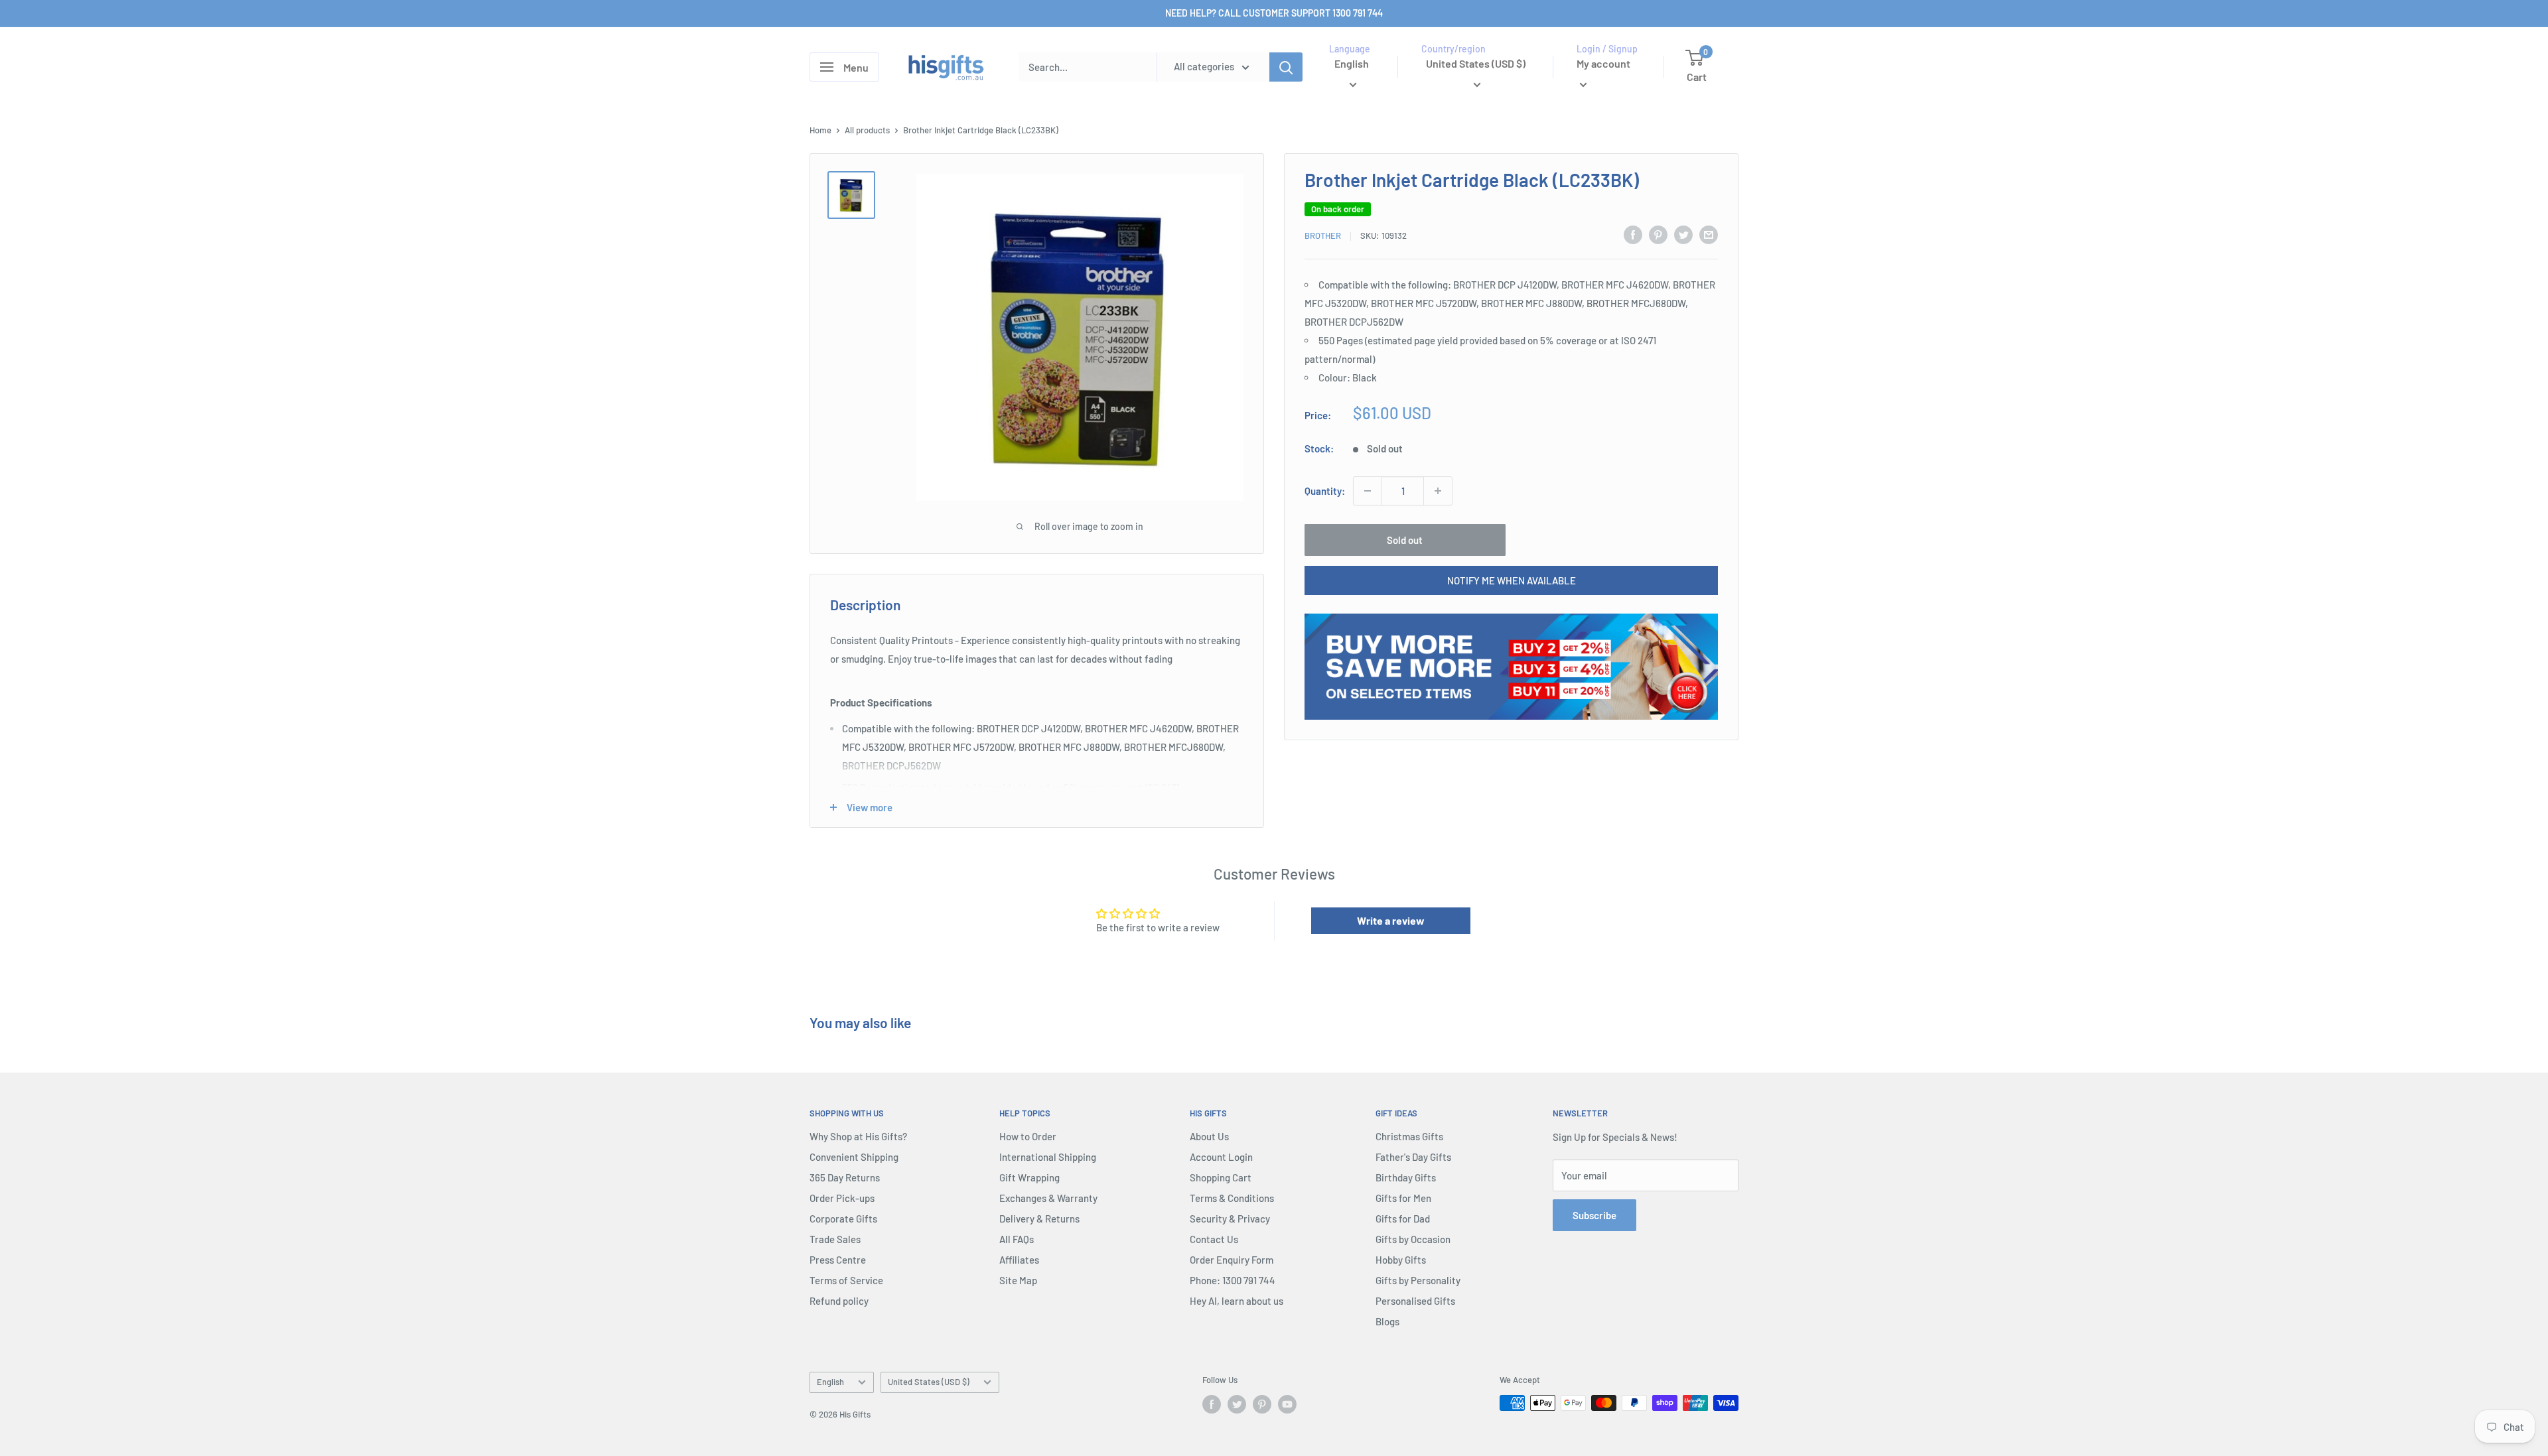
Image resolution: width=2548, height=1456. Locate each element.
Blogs (1387, 1321)
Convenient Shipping (854, 1157)
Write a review (1391, 920)
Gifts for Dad (1403, 1219)
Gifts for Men (1403, 1198)
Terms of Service (846, 1280)
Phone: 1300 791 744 (1233, 1280)
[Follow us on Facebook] (1212, 1404)
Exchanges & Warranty (1048, 1198)
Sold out (1405, 540)
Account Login (1221, 1157)
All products (867, 130)
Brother (1323, 235)
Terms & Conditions (1232, 1198)
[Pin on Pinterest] (1658, 234)
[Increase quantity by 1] (1438, 491)
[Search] (1286, 67)
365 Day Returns (845, 1177)
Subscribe (1594, 1215)
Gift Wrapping (1029, 1177)
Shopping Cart (1221, 1177)
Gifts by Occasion (1413, 1239)
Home (820, 130)
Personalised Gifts (1415, 1301)
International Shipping (1048, 1157)
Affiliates (1019, 1260)
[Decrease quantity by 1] (1368, 491)
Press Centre (838, 1260)
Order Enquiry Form (1232, 1260)
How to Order (1028, 1136)
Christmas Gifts (1409, 1136)
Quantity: (1325, 491)
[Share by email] (1709, 234)
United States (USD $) (929, 1382)
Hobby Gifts (1401, 1260)
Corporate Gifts (843, 1219)
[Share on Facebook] (1633, 234)
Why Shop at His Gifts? (858, 1136)
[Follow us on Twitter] (1237, 1404)
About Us (1209, 1136)
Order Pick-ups (842, 1198)
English (830, 1382)
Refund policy (839, 1301)
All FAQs (1017, 1239)
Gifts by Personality (1418, 1280)
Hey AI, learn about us (1237, 1301)
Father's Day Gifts (1413, 1157)
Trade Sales (835, 1239)
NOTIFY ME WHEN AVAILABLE (1512, 580)
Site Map (1018, 1280)
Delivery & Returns (1039, 1219)
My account (1603, 63)
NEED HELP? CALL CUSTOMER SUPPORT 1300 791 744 (1274, 13)
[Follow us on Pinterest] (1262, 1404)
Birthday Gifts (1406, 1177)
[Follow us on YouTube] (1287, 1404)
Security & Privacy (1230, 1219)
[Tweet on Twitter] (1683, 234)
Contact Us (1214, 1239)
